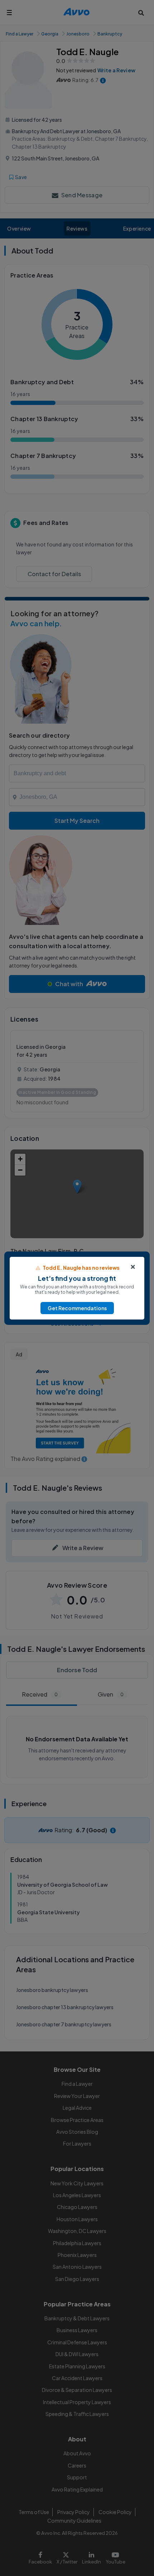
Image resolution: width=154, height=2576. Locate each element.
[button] (77, 1308)
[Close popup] (133, 1267)
